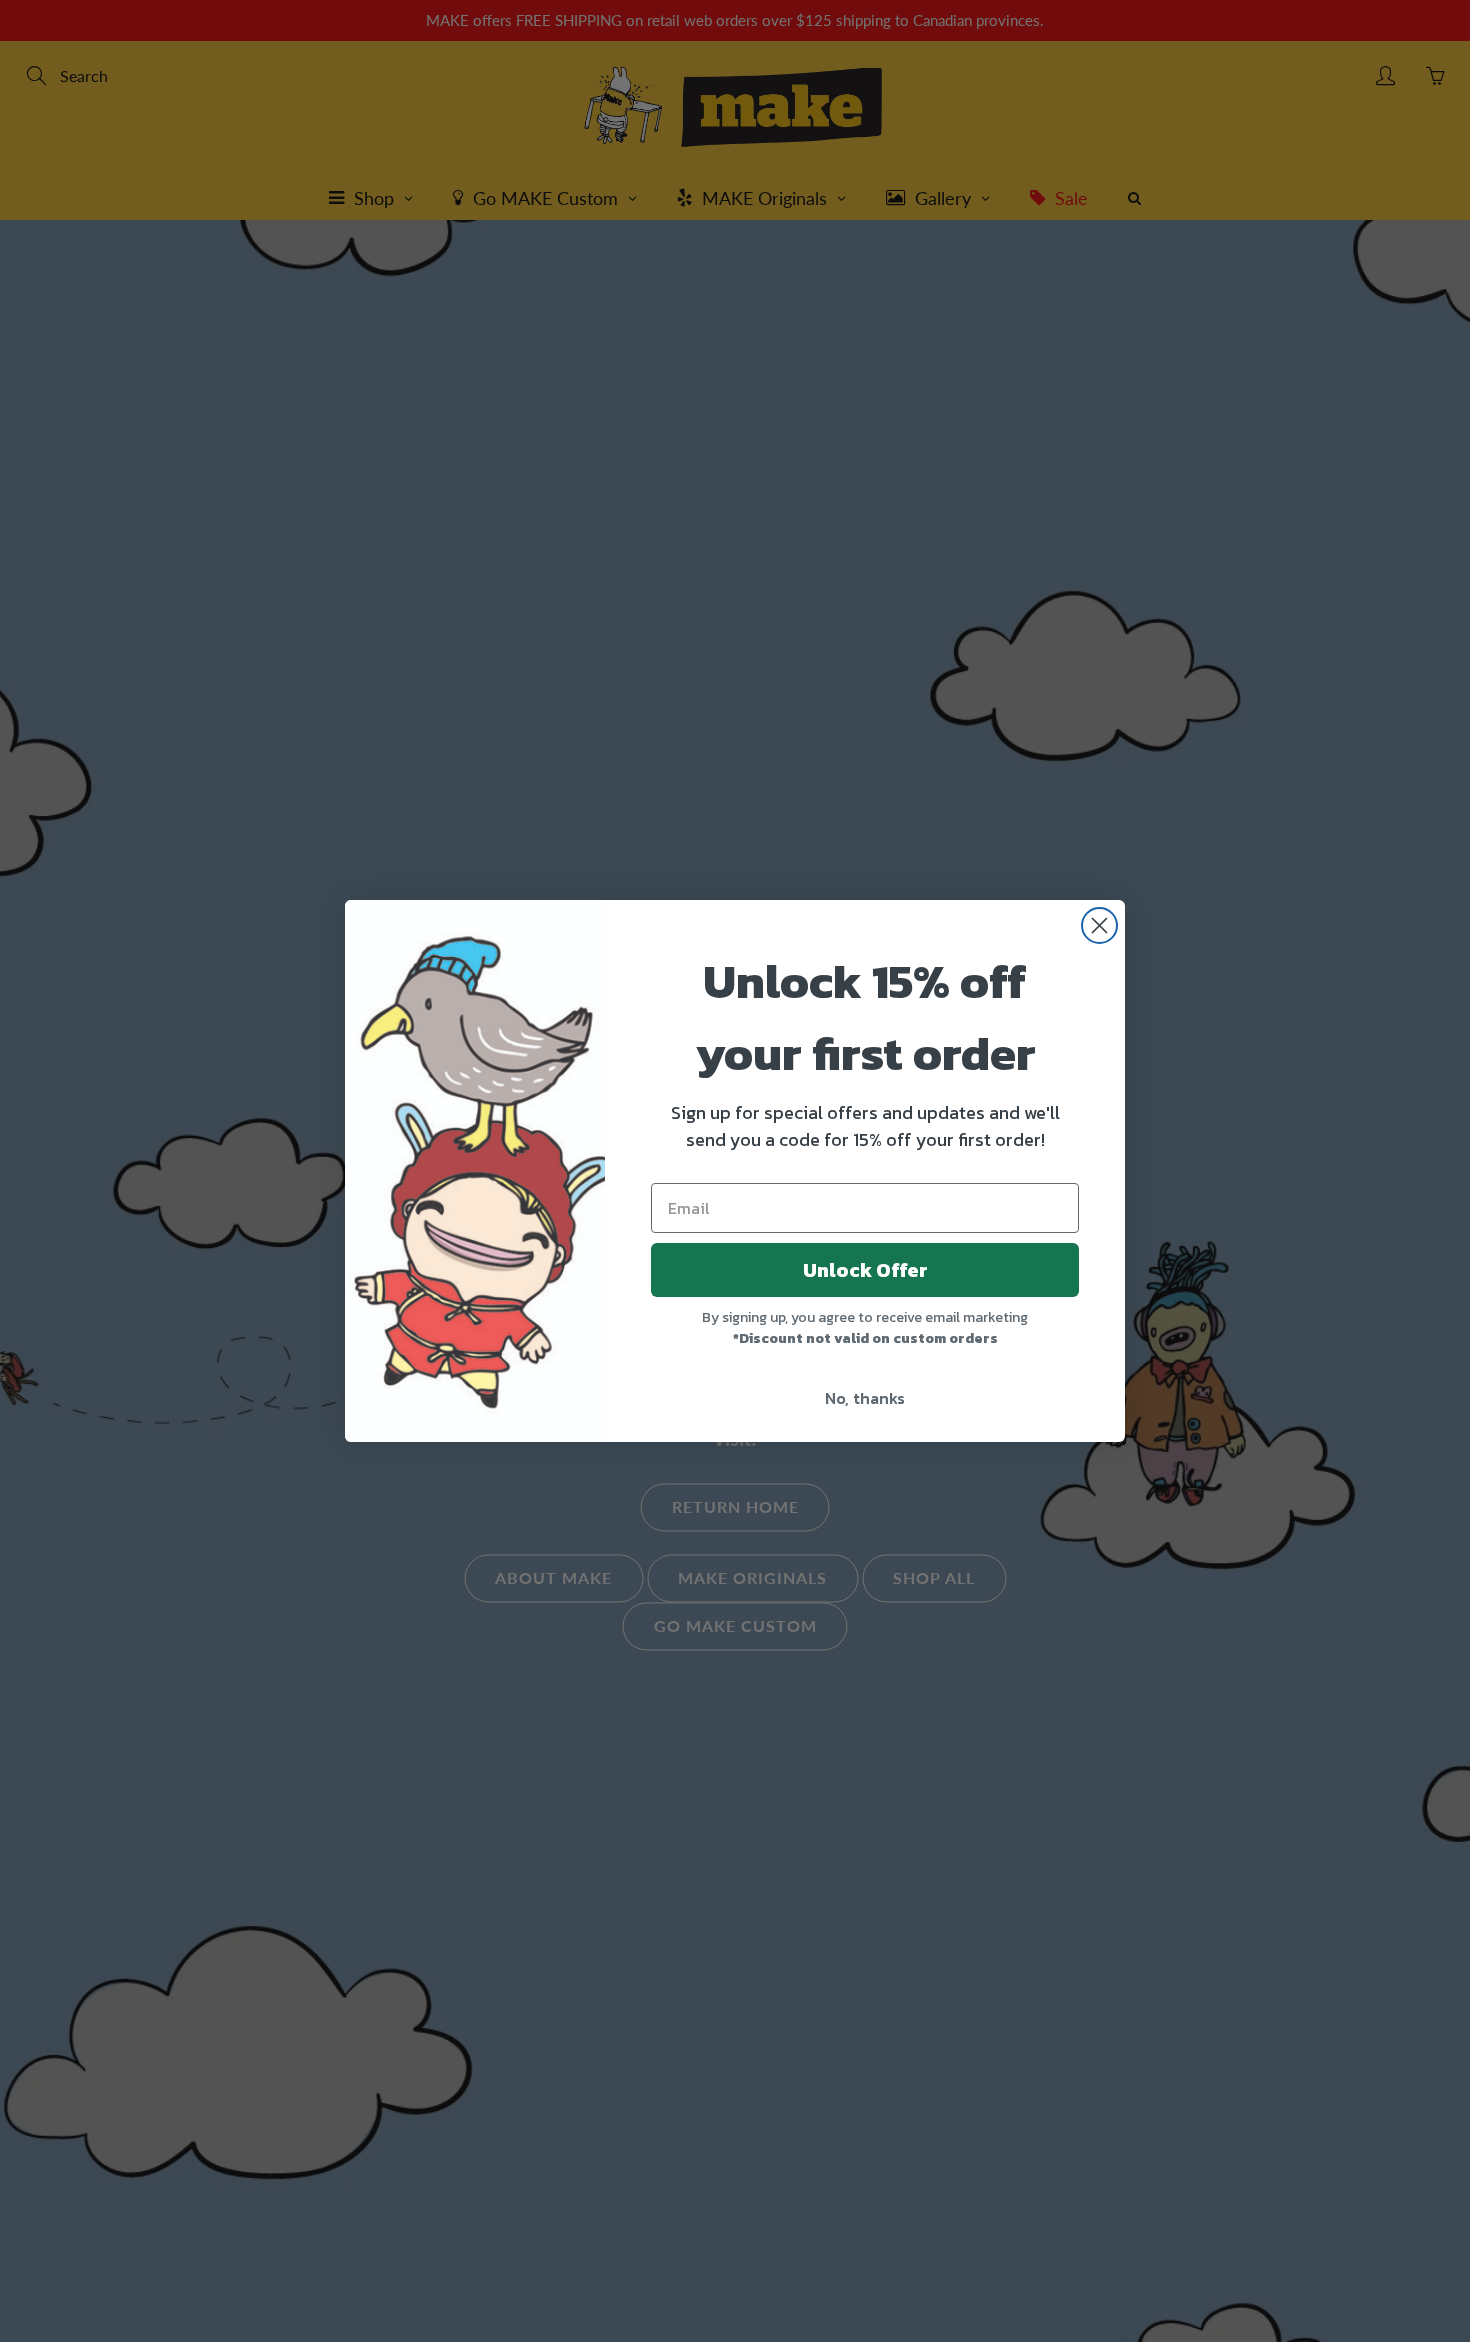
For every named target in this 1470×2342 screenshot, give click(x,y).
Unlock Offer (865, 1270)
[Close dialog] (1099, 925)
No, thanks (865, 1398)
